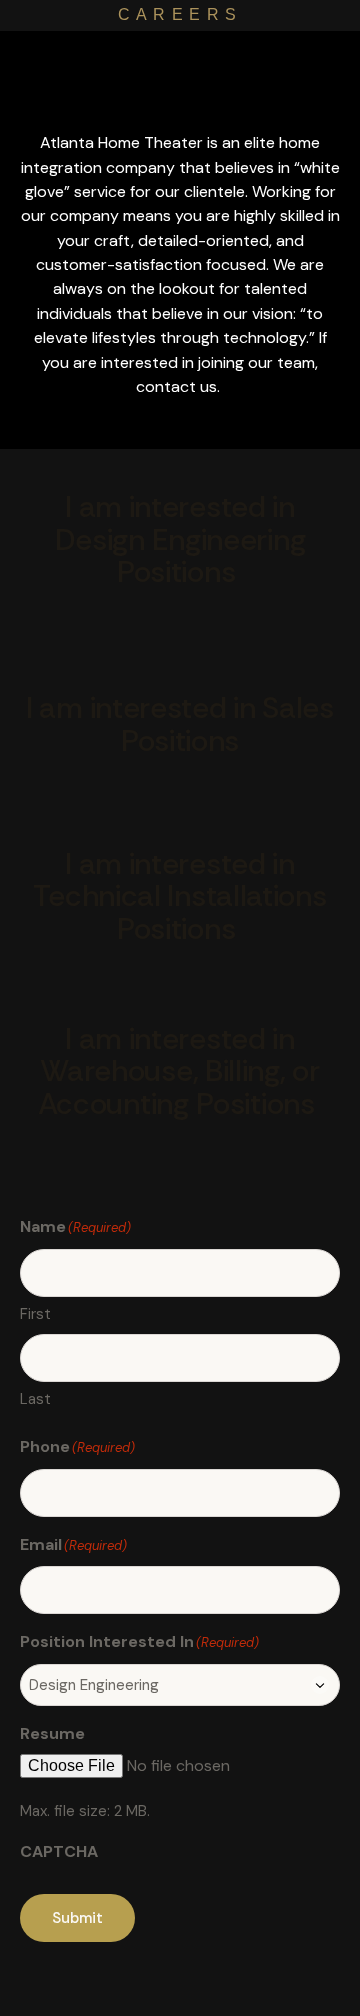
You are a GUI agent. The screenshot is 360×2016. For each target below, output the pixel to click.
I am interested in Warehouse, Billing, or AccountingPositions (179, 1072)
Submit (77, 1918)
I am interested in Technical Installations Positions (179, 897)
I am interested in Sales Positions (180, 724)
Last (35, 1399)
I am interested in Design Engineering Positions (180, 540)
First (35, 1314)
